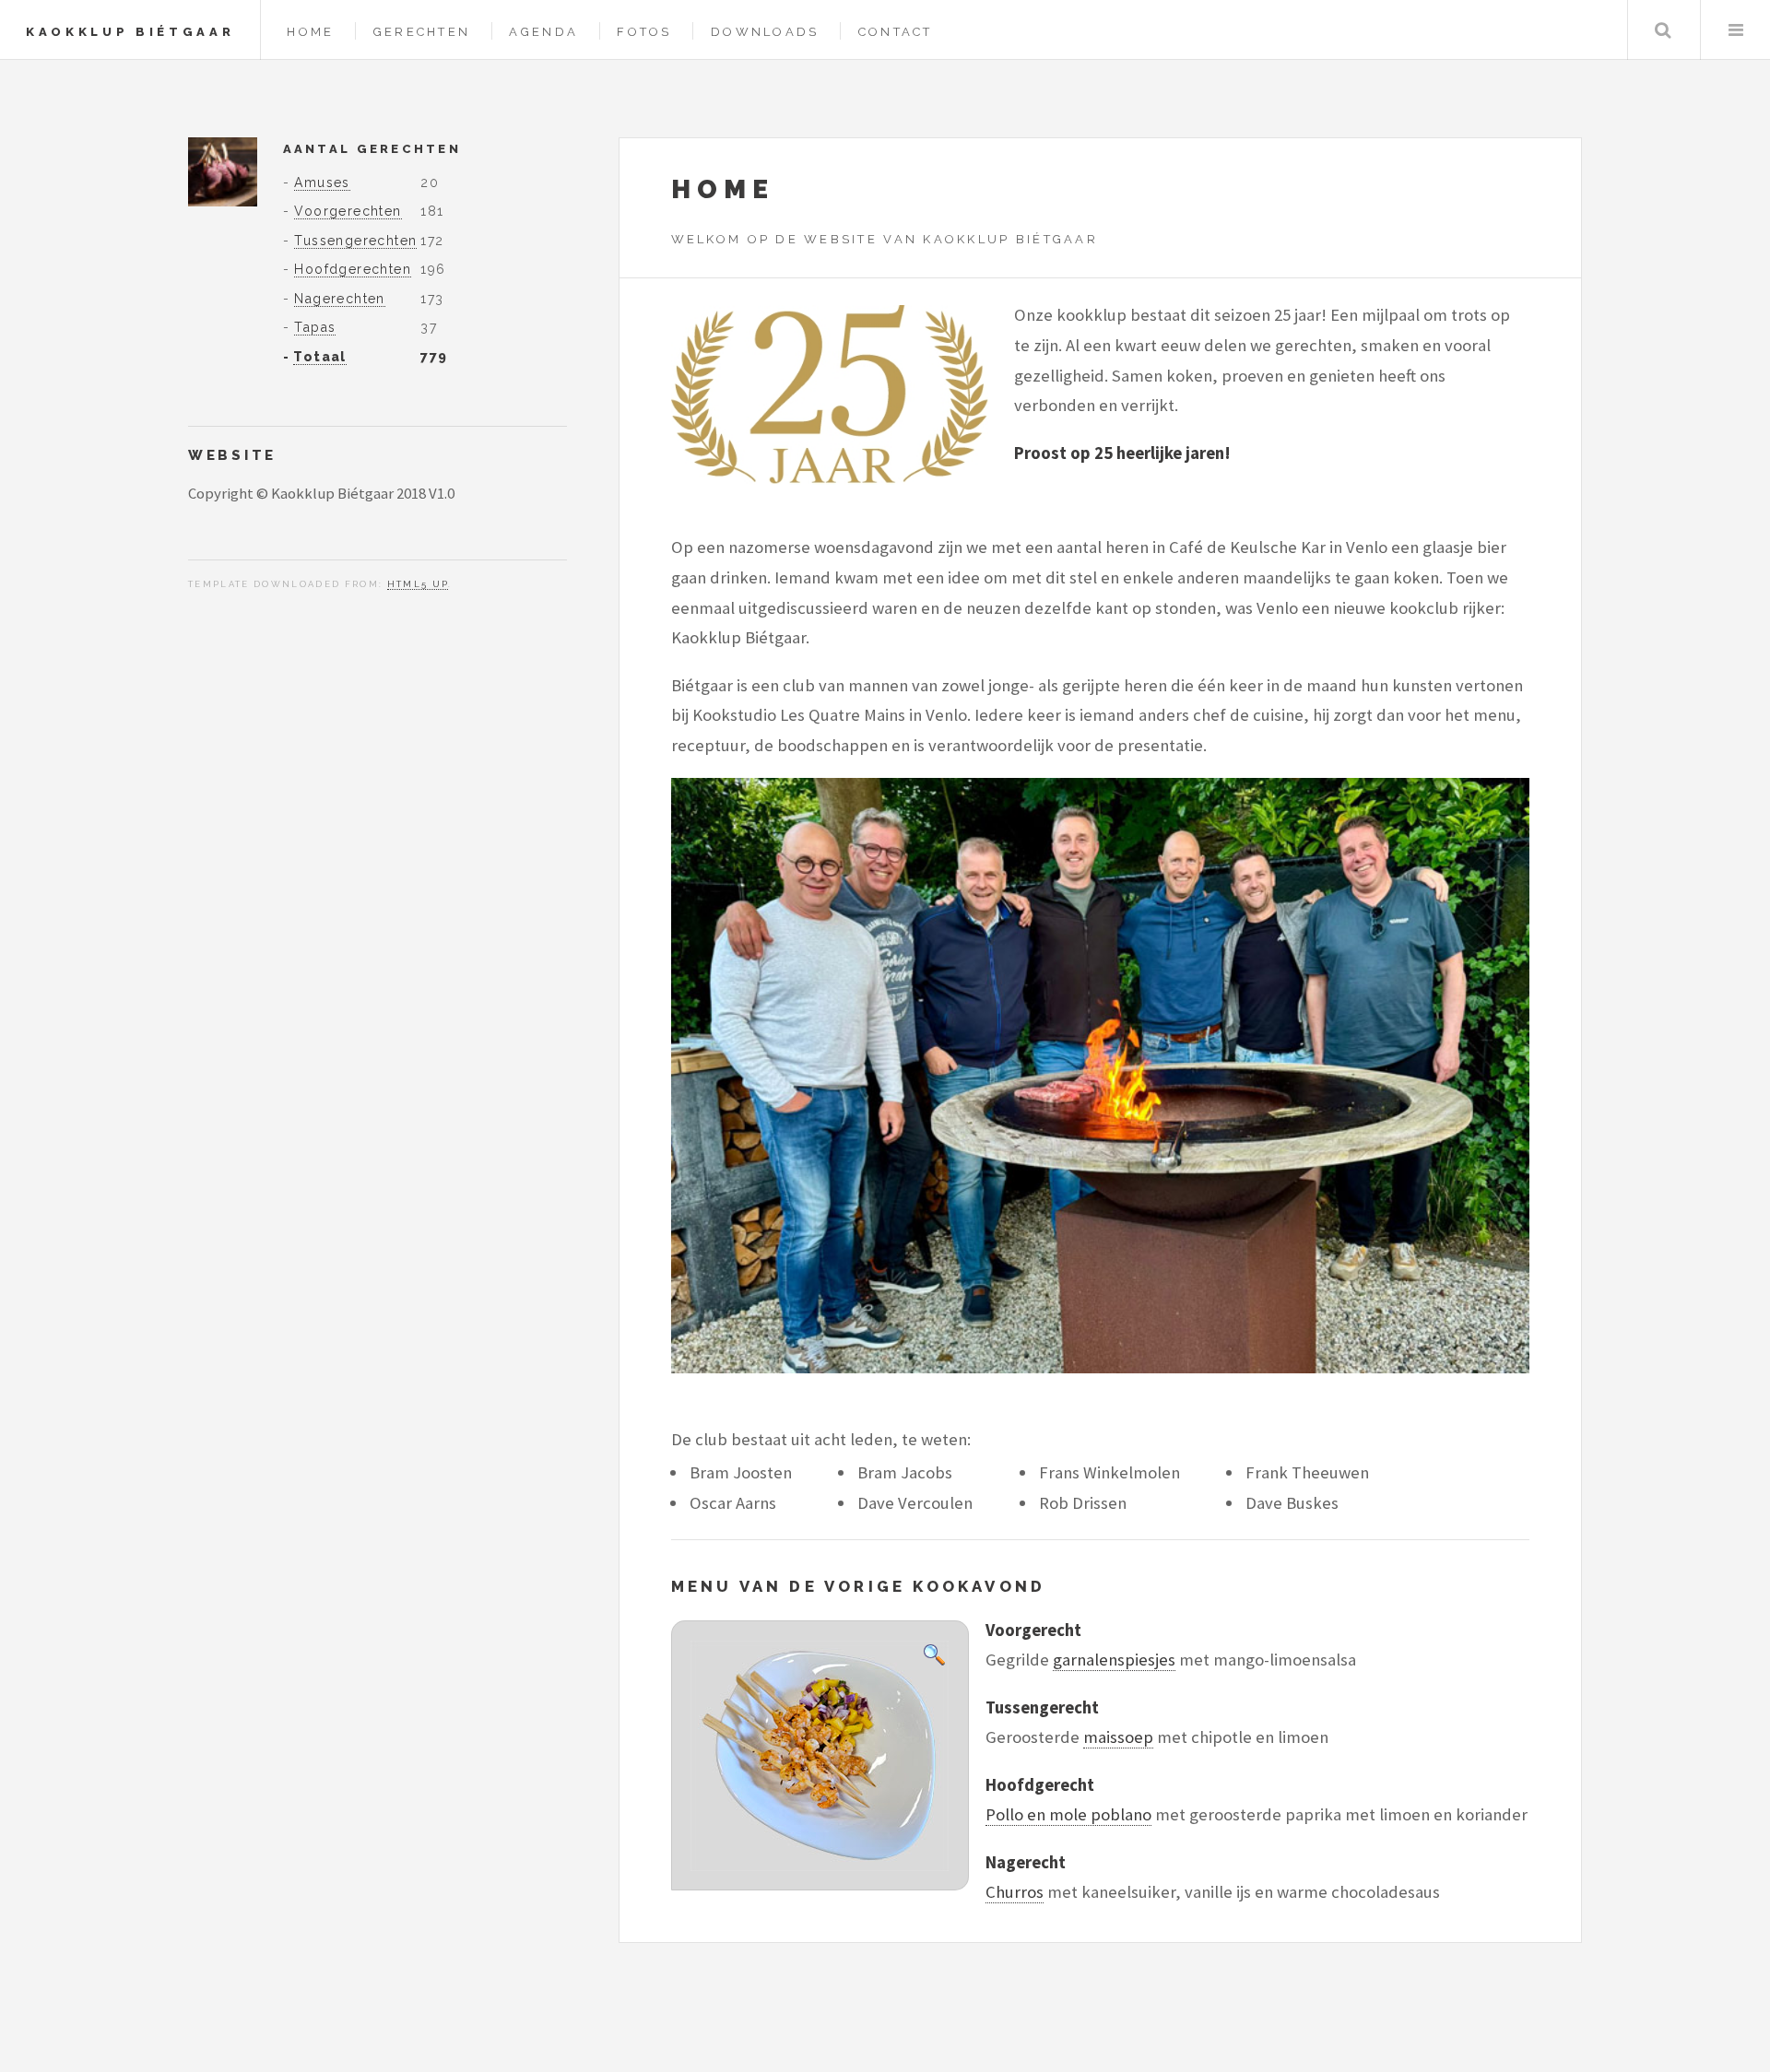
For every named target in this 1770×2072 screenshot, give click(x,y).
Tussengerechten (355, 241)
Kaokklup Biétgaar (130, 32)
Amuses (322, 182)
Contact (896, 32)
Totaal (319, 357)
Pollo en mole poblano (1068, 1814)
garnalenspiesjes (1114, 1660)
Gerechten (422, 32)
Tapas (315, 327)
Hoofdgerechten (353, 269)
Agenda (543, 32)
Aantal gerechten (372, 149)
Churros (1015, 1892)
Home (310, 32)
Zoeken (1663, 30)
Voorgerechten (348, 211)
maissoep (1118, 1737)
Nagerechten (339, 299)
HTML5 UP (418, 584)
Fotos (644, 32)
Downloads (765, 32)
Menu (1735, 30)
